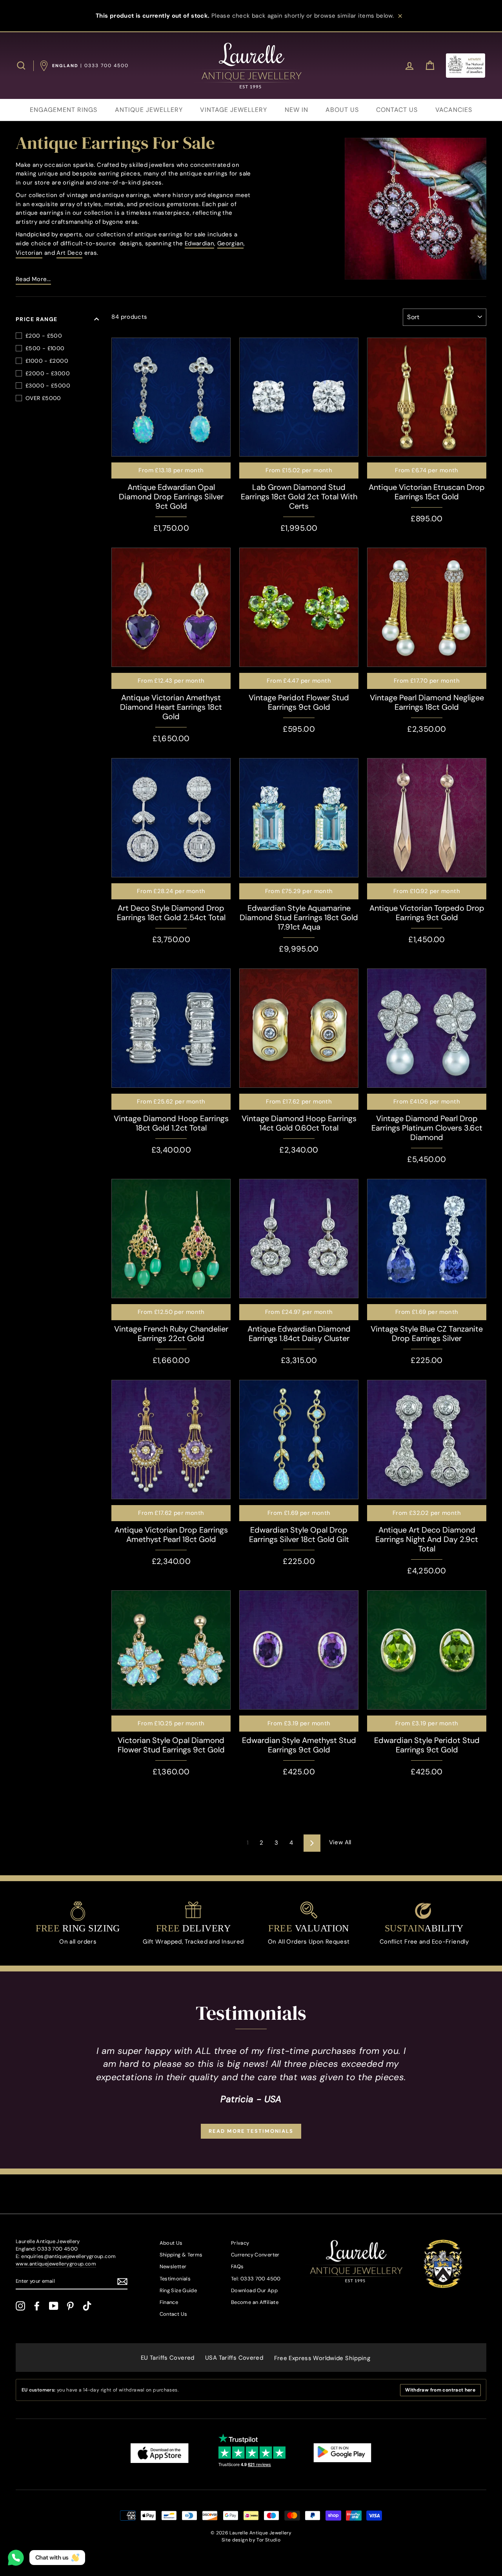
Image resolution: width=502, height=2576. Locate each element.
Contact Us (174, 2314)
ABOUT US (342, 110)
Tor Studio (268, 2540)
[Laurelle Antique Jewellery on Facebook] (37, 2306)
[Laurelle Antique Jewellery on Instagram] (20, 2306)
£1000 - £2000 (47, 361)
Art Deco (69, 253)
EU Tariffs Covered (168, 2358)
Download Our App (254, 2290)
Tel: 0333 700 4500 (256, 2279)
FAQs (237, 2266)
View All (340, 1842)
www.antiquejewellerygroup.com (56, 2264)
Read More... (33, 279)
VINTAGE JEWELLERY (234, 110)
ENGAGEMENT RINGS (64, 110)
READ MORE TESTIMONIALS (251, 2131)
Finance (169, 2302)
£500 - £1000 (45, 348)
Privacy (240, 2243)
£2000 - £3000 (48, 373)
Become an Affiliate (255, 2302)
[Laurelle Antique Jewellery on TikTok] (87, 2306)
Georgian (230, 243)
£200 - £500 (44, 336)
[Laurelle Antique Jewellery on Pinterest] (70, 2306)
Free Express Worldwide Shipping (322, 2358)
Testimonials (175, 2279)
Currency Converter (255, 2255)
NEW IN (296, 110)
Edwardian (199, 243)
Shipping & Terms (181, 2255)
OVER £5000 (43, 398)
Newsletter (173, 2266)
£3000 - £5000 (48, 385)
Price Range (37, 319)
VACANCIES (454, 110)
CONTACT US (397, 110)
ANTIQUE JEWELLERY (149, 110)
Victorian (29, 253)
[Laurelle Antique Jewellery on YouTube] (54, 2306)
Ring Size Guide (178, 2290)
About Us (171, 2243)
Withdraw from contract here (440, 2390)
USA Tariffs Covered (234, 2358)
